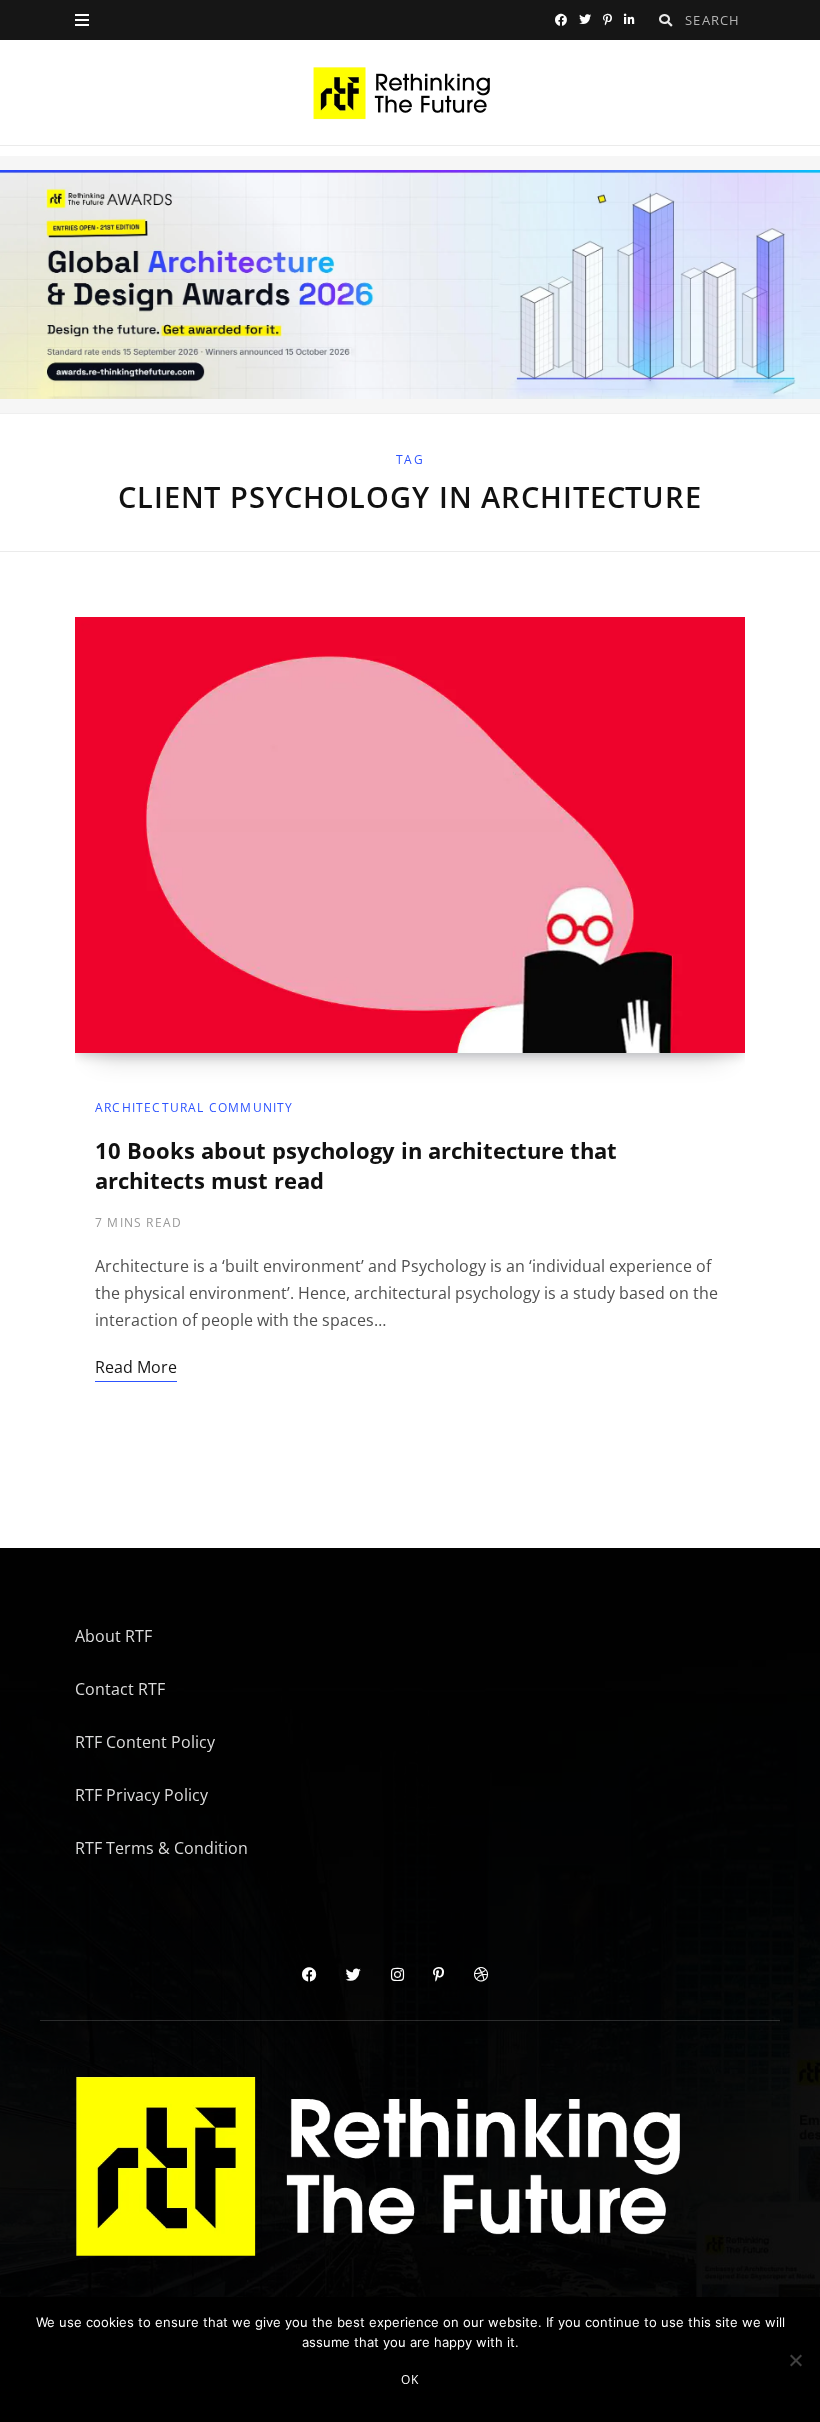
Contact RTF (120, 1689)
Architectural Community (194, 1107)
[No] (795, 2360)
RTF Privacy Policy (141, 1795)
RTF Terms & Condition (161, 1848)
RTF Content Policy (145, 1742)
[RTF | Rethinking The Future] (410, 93)
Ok (410, 2379)
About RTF (113, 1636)
